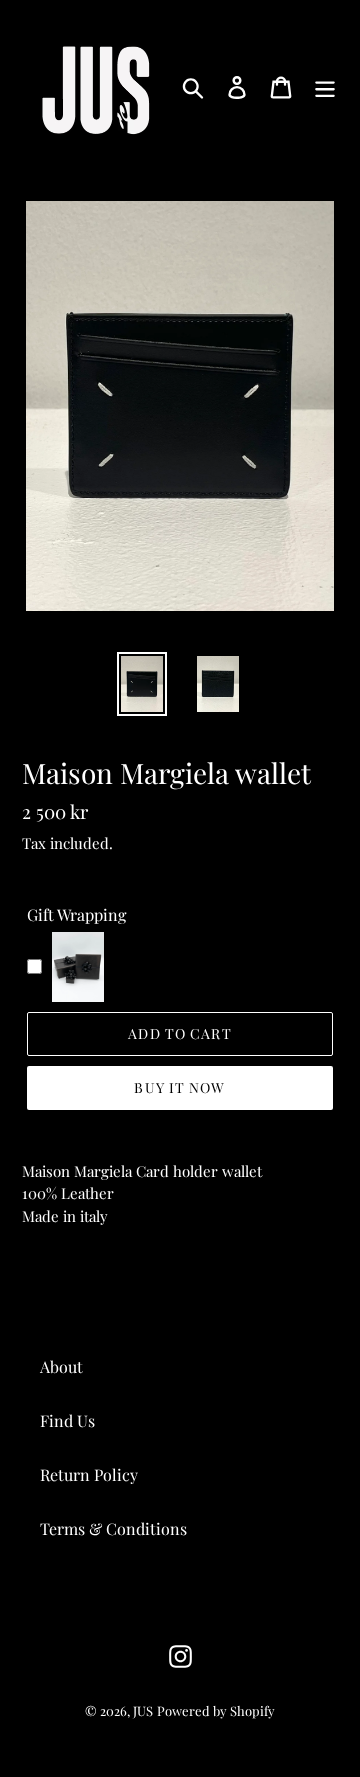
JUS (143, 1710)
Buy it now (179, 1087)
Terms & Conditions (113, 1528)
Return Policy (89, 1474)
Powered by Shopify (216, 1710)
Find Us (67, 1420)
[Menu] (325, 86)
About (61, 1366)
